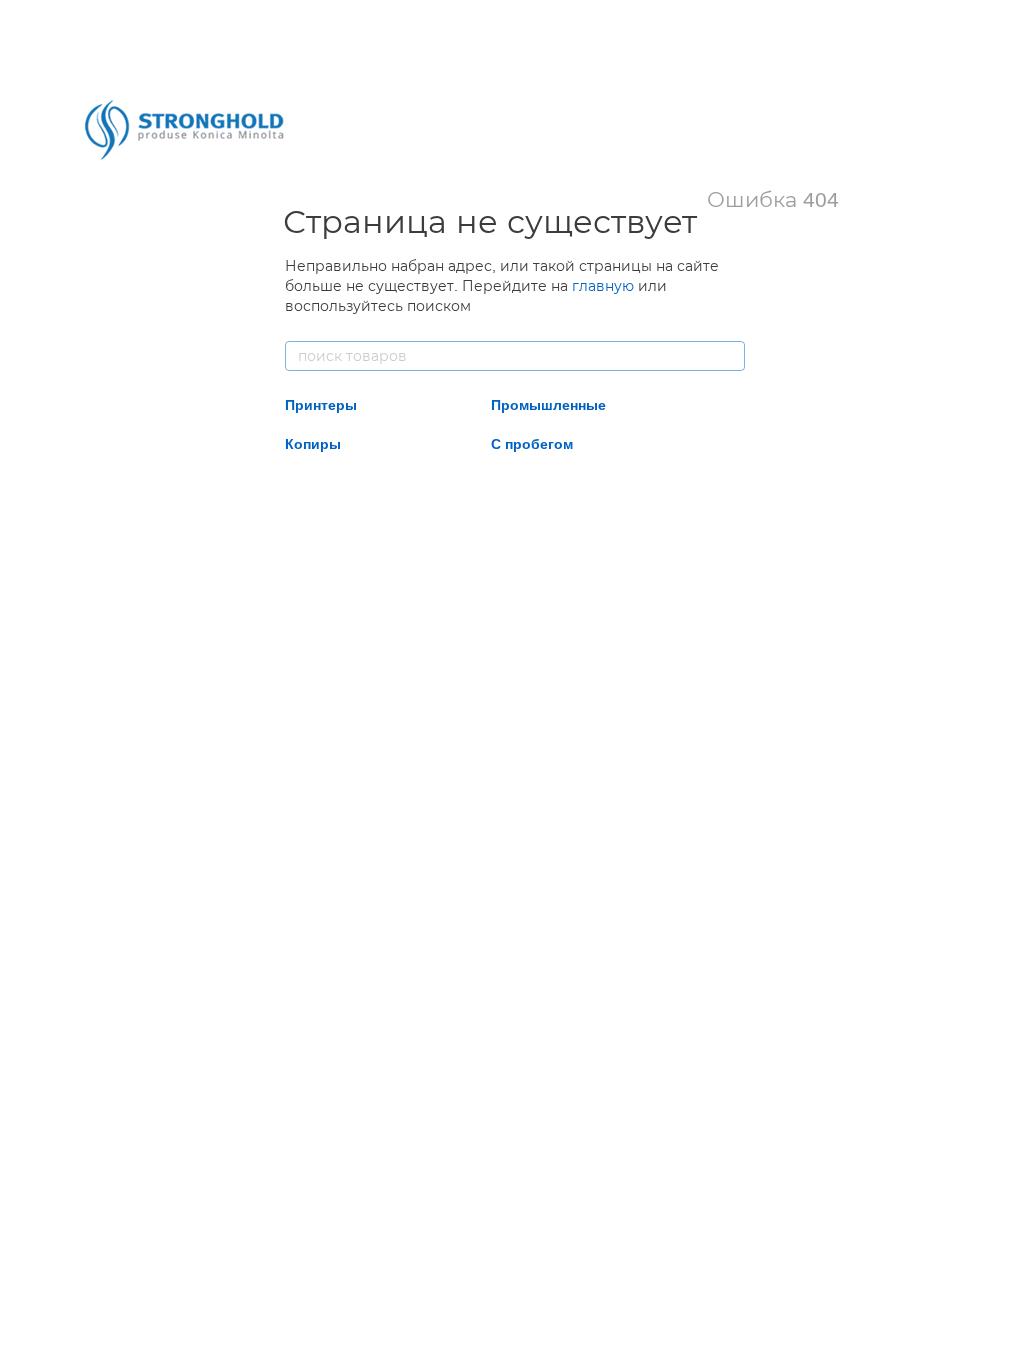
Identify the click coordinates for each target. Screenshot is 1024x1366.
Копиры (313, 444)
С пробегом (532, 444)
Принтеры (321, 405)
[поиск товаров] (729, 356)
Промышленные (548, 405)
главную (603, 286)
